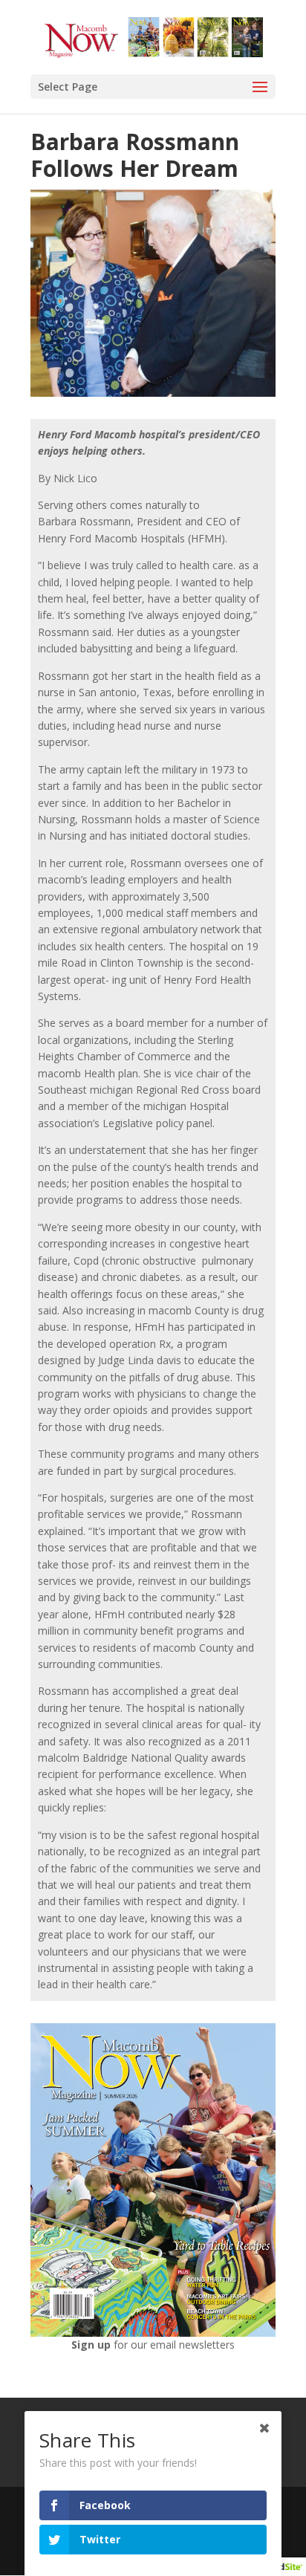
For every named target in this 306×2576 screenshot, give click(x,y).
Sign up (92, 2345)
